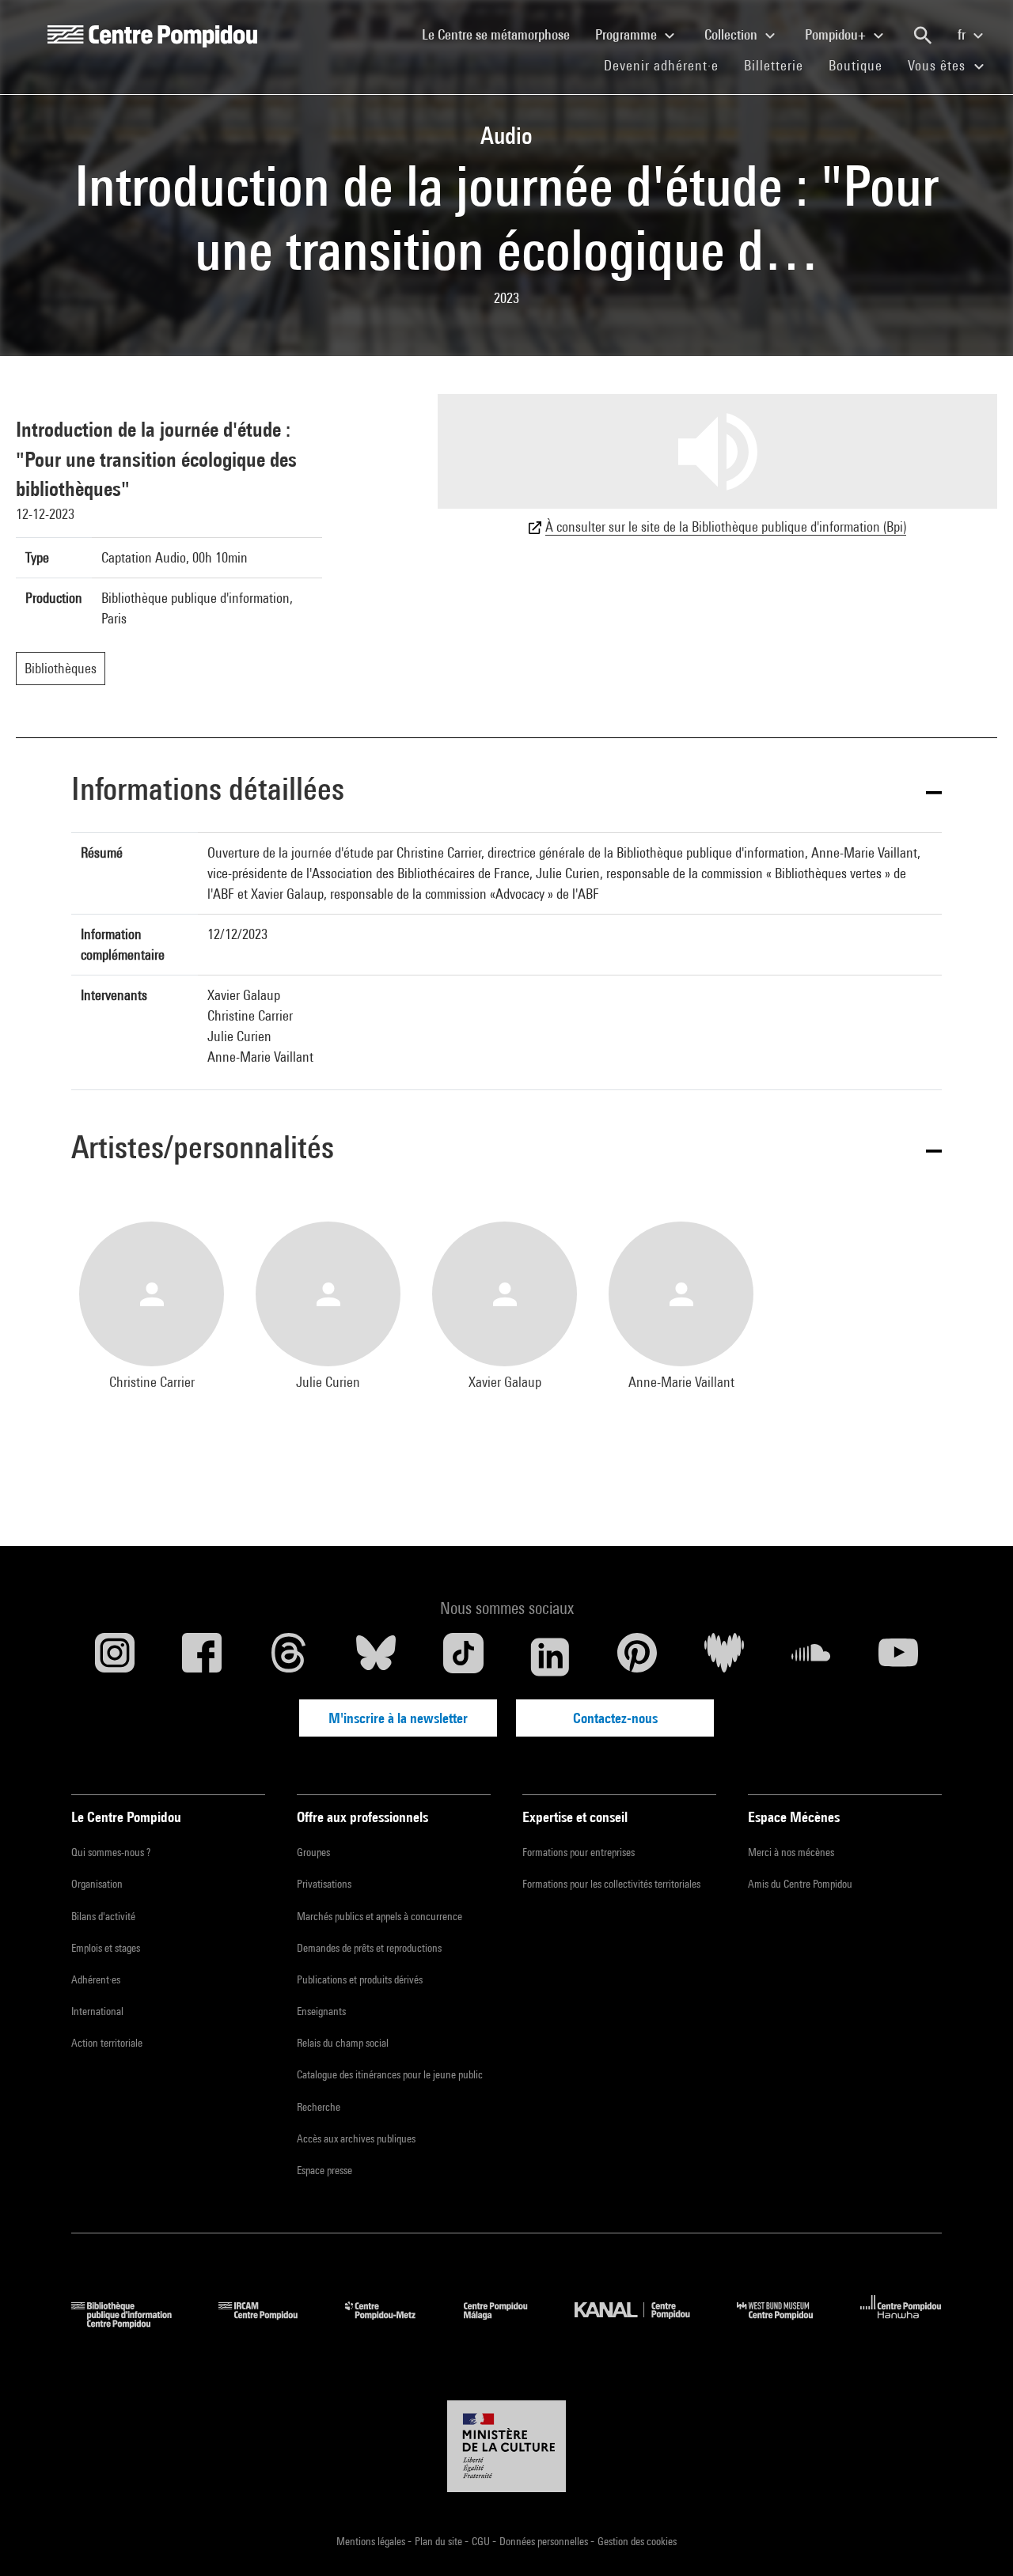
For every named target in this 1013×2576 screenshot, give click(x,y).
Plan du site (440, 2541)
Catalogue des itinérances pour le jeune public (390, 2074)
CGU (482, 2541)
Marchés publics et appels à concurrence (379, 1916)
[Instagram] (115, 1657)
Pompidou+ (837, 34)
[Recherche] (923, 36)
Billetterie (774, 65)
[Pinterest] (637, 1657)
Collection (732, 34)
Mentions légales (372, 2541)
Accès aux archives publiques (356, 2138)
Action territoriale (107, 2043)
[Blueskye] (376, 1657)
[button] (506, 792)
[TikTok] (463, 1657)
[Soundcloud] (811, 1657)
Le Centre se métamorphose (502, 34)
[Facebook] (202, 1657)
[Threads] (289, 1657)
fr (963, 34)
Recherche (319, 2107)
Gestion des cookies (637, 2541)
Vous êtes (939, 65)
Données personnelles (545, 2541)
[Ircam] (270, 2323)
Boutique (862, 65)
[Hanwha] (901, 2323)
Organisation (97, 1884)
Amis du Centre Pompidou (800, 1884)
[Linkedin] (550, 1657)
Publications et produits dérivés (360, 1979)
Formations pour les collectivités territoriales (611, 1884)
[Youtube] (898, 1657)
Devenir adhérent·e (668, 65)
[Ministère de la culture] (506, 2446)
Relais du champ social (343, 2043)
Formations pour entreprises (579, 1852)
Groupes (313, 1852)
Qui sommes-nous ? (111, 1852)
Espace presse (324, 2170)
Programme (628, 34)
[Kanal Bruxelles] (644, 2323)
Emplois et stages (106, 1948)
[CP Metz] (392, 2323)
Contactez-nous (615, 1718)
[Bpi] (133, 2323)
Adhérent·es (96, 1979)
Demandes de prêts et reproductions (369, 1948)
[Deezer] (724, 1657)
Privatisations (324, 1884)
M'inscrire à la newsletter (398, 1718)
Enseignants (321, 2011)
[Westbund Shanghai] (787, 2323)
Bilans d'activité (103, 1916)
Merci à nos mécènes (791, 1852)
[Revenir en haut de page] (976, 2539)
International (97, 2011)
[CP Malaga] (507, 2323)
